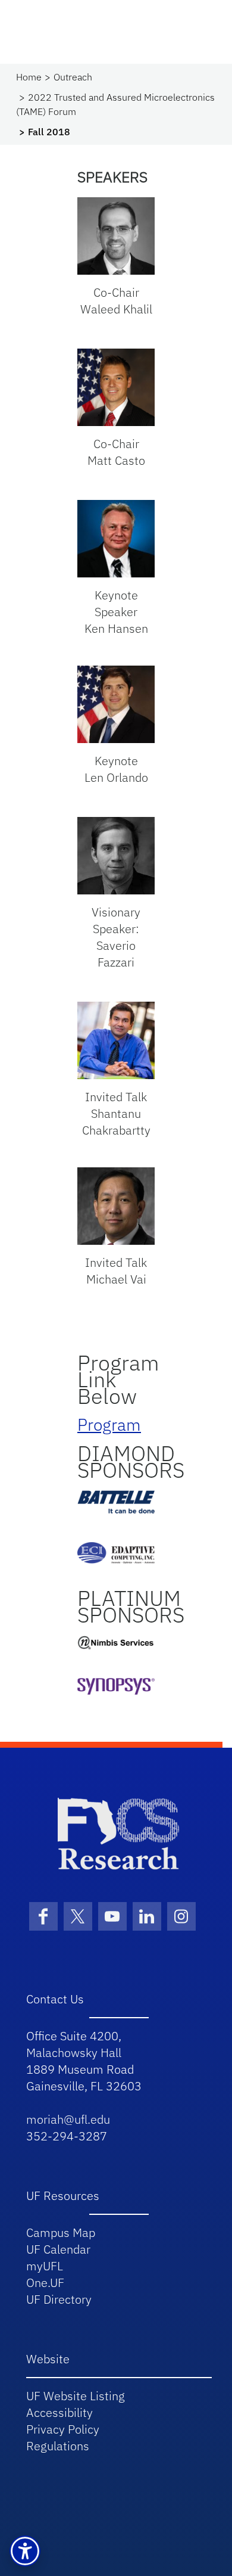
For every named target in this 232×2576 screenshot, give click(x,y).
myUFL (45, 2266)
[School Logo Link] (119, 1833)
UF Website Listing (76, 2396)
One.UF (45, 2283)
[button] (25, 2551)
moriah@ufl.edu (68, 2119)
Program (109, 1424)
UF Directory (59, 2299)
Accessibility (59, 2412)
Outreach (73, 77)
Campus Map (61, 2232)
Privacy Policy (63, 2429)
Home (29, 77)
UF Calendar (58, 2249)
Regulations (58, 2446)
